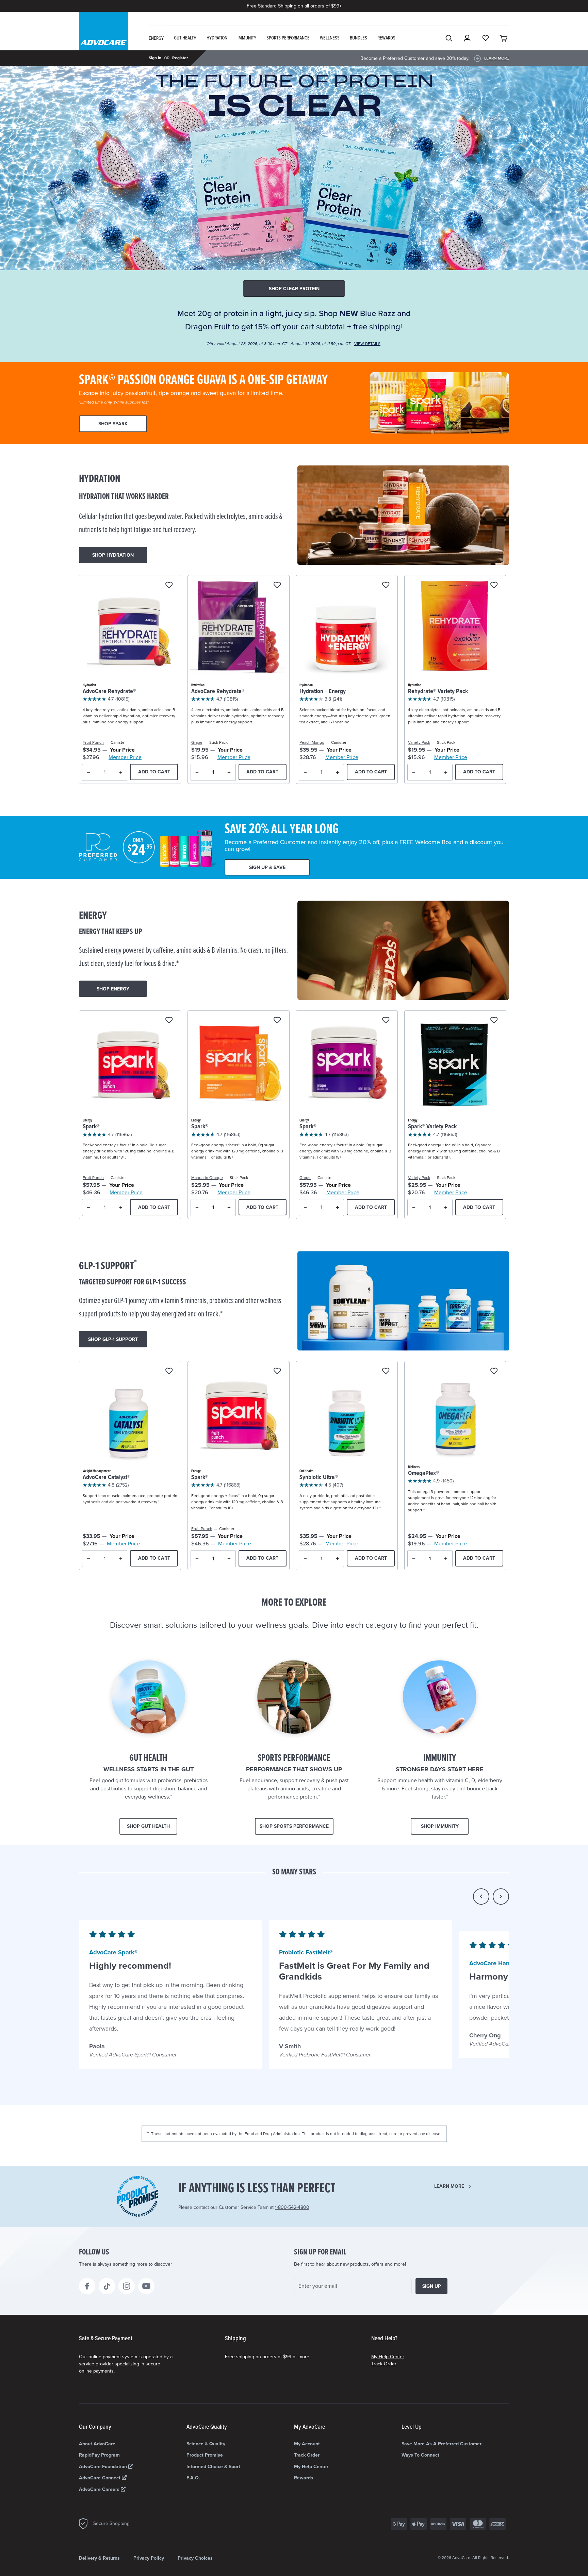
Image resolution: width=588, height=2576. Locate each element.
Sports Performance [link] (288, 38)
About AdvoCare (97, 2444)
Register (180, 58)
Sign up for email (320, 2252)
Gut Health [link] (185, 38)
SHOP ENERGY (113, 989)
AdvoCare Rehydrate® (109, 692)
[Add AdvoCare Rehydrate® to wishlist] (169, 585)
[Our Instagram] (127, 2286)
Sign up (432, 2286)
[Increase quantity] (121, 772)
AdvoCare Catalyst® (107, 1478)
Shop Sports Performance (294, 1826)
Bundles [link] (358, 38)
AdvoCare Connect (100, 2478)
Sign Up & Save (267, 867)
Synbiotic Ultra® (319, 1478)
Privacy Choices (195, 2558)
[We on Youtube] (146, 2286)
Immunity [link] (247, 38)
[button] (481, 1897)
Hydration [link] (217, 38)
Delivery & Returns (99, 2558)
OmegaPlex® (423, 1473)
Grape (197, 742)
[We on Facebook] (87, 2286)
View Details (367, 344)
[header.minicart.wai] (504, 38)
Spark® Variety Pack (432, 1127)
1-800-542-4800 (292, 2207)
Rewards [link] (386, 38)
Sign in (155, 58)
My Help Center (388, 2357)
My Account (307, 2444)
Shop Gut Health (148, 1826)
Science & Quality (206, 2444)
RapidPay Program (99, 2455)
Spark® (91, 1127)
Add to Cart (154, 772)
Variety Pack (419, 742)
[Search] (449, 38)
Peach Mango (312, 742)
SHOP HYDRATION (113, 555)
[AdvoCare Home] (104, 37)
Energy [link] (156, 38)
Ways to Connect (420, 2455)
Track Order (384, 2364)
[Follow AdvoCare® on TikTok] (107, 2286)
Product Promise (205, 2455)
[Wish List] (486, 38)
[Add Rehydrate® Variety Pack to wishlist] (494, 585)
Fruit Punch (93, 742)
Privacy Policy (149, 2558)
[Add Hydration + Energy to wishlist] (386, 585)
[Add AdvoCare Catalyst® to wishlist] (169, 1371)
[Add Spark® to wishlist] (169, 1021)
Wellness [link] (330, 38)
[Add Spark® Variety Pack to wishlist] (494, 1021)
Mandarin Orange (207, 1178)
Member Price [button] (125, 757)
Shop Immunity (440, 1826)
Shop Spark (113, 424)
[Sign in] (467, 38)
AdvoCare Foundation (104, 2467)
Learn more (449, 2186)
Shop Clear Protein (294, 289)
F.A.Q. (193, 2478)
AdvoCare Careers (100, 2489)
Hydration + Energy (323, 692)
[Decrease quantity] (89, 772)
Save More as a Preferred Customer (442, 2444)
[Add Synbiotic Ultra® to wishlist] (386, 1371)
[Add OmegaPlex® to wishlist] (494, 1371)
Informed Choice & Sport (213, 2467)
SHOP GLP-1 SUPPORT (113, 1339)
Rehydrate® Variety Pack (438, 692)
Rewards (304, 2478)
